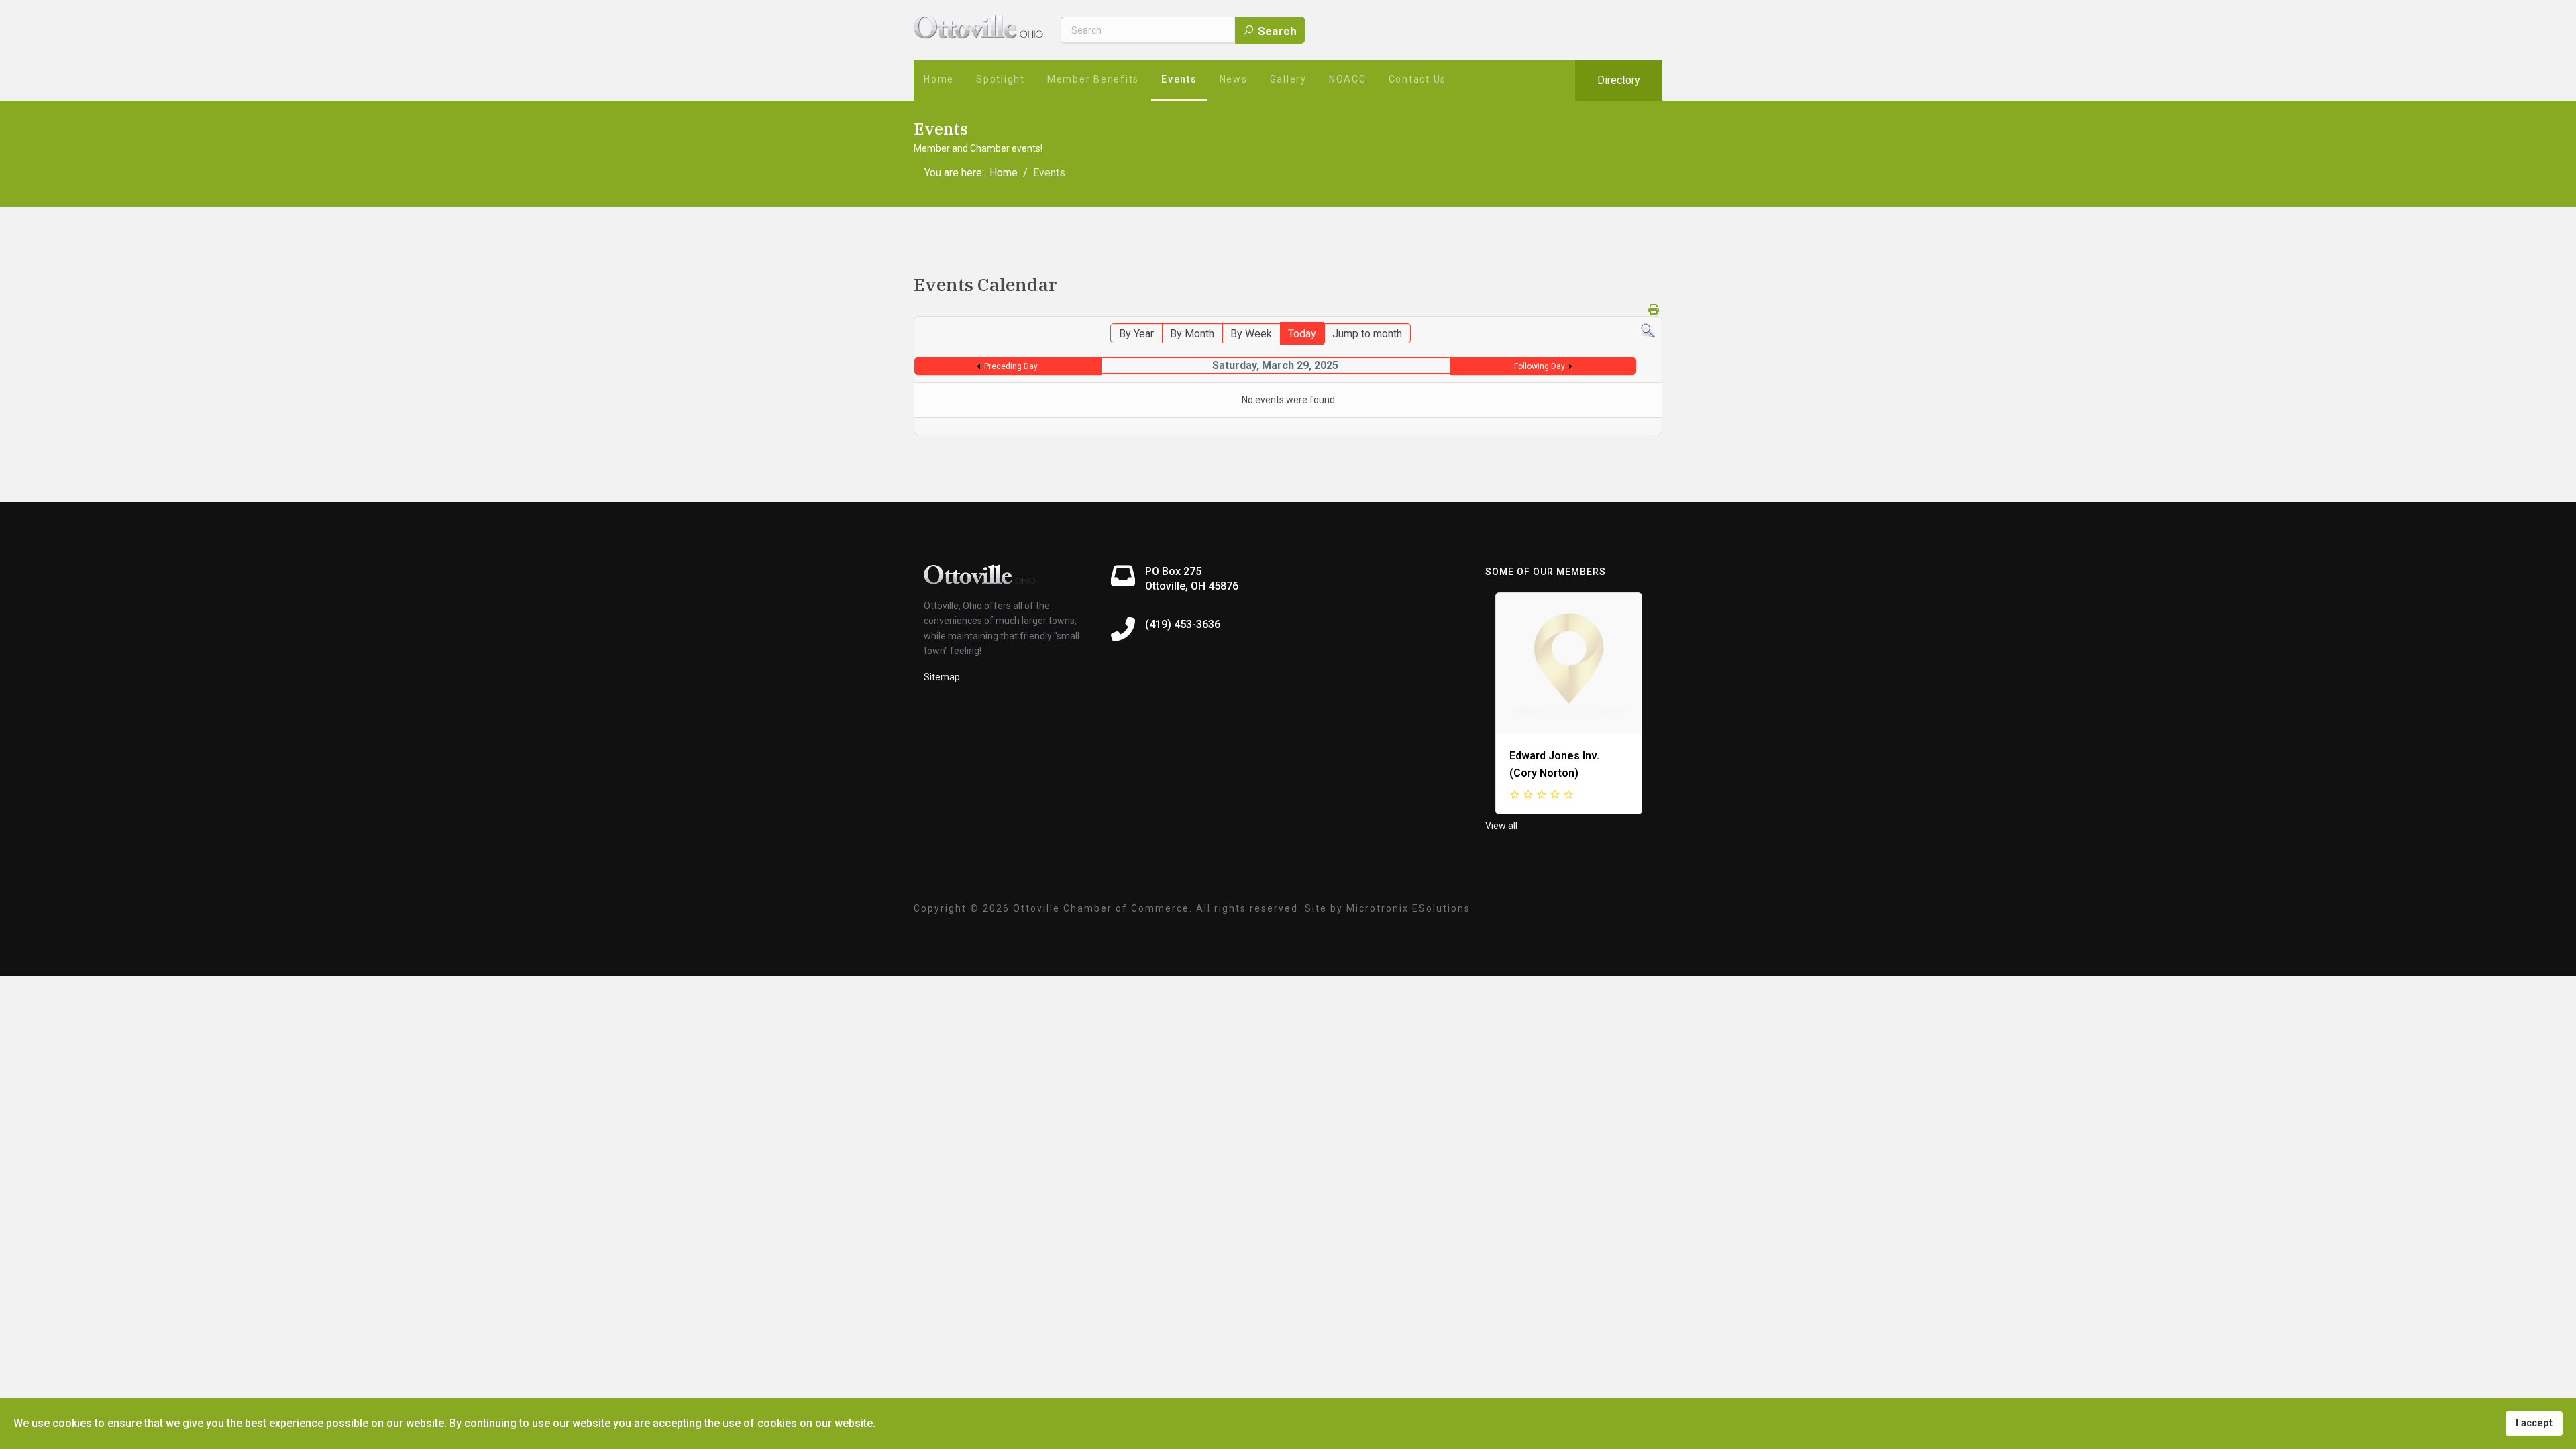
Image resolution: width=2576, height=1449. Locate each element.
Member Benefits (1093, 79)
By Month (1192, 334)
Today (1302, 334)
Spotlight (1001, 79)
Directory (1619, 80)
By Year (1136, 334)
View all (1501, 826)
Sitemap (942, 677)
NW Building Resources (1576, 756)
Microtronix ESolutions (1408, 908)
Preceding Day (1011, 366)
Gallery (1288, 79)
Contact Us (1418, 79)
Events (1179, 79)
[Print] (1654, 310)
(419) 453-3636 (1183, 624)
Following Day (1540, 366)
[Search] (1648, 331)
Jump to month (1367, 334)
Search (1276, 31)
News (1234, 79)
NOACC (1348, 79)
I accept (2534, 1423)
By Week (1251, 334)
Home (939, 79)
